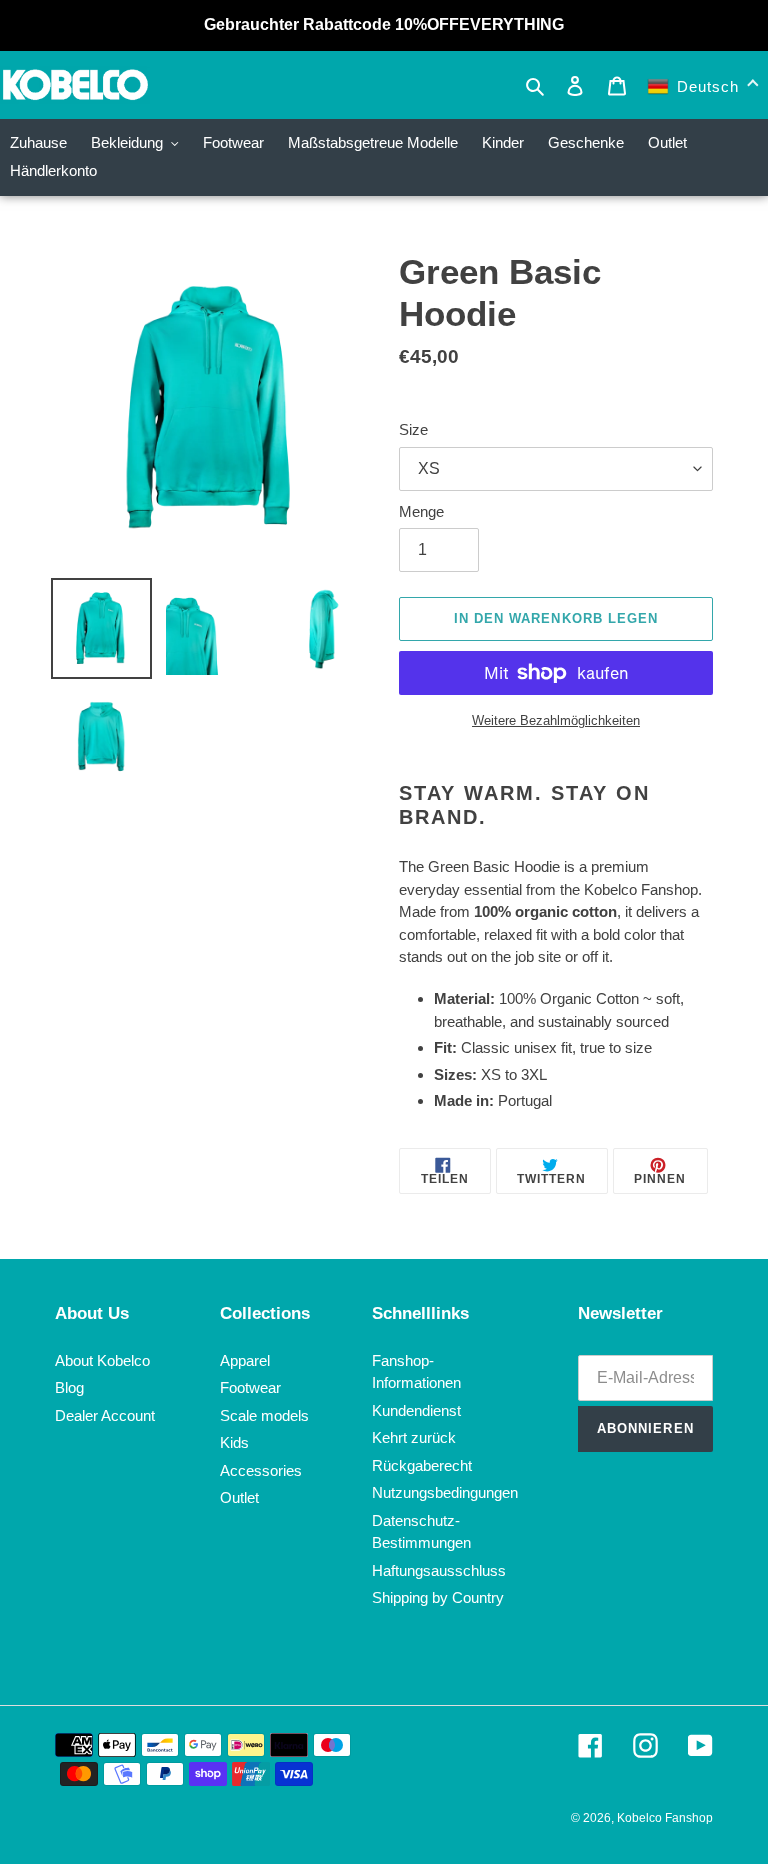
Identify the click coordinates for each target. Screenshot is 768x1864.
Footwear (250, 1387)
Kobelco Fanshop (665, 1818)
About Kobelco (102, 1360)
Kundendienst (416, 1410)
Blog (69, 1387)
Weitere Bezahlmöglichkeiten (556, 720)
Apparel (245, 1360)
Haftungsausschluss (439, 1570)
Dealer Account (105, 1415)
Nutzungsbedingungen (445, 1492)
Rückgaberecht (422, 1465)
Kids (234, 1442)
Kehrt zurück (414, 1437)
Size (413, 429)
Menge (421, 511)
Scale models (264, 1415)
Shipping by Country (438, 1597)
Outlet (239, 1497)
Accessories (261, 1470)
